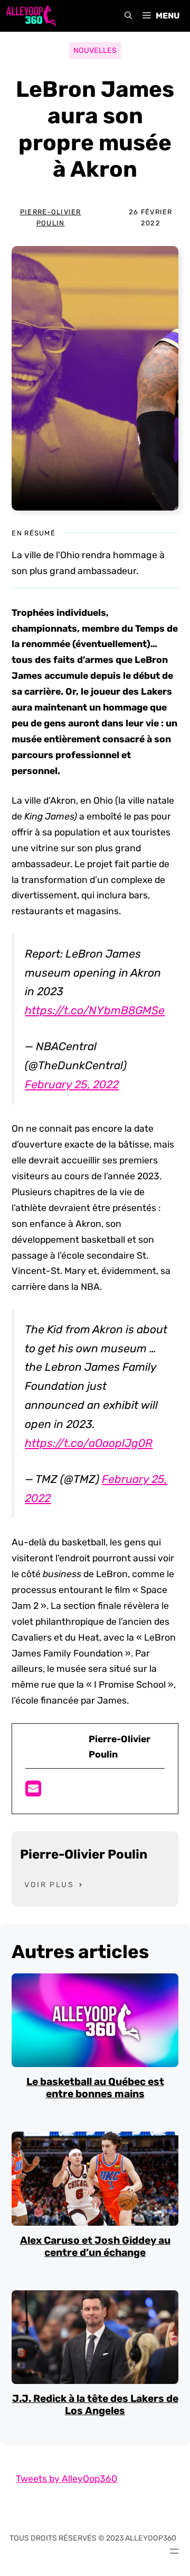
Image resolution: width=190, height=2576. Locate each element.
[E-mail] (33, 1792)
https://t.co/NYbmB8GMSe (95, 1010)
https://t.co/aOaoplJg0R (89, 1443)
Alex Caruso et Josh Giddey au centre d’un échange (95, 2246)
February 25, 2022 (72, 1084)
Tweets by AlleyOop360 (66, 2479)
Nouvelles (95, 51)
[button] (128, 16)
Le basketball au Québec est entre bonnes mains (95, 2088)
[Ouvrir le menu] (174, 2551)
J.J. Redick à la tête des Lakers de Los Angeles (95, 2405)
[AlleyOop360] (31, 16)
